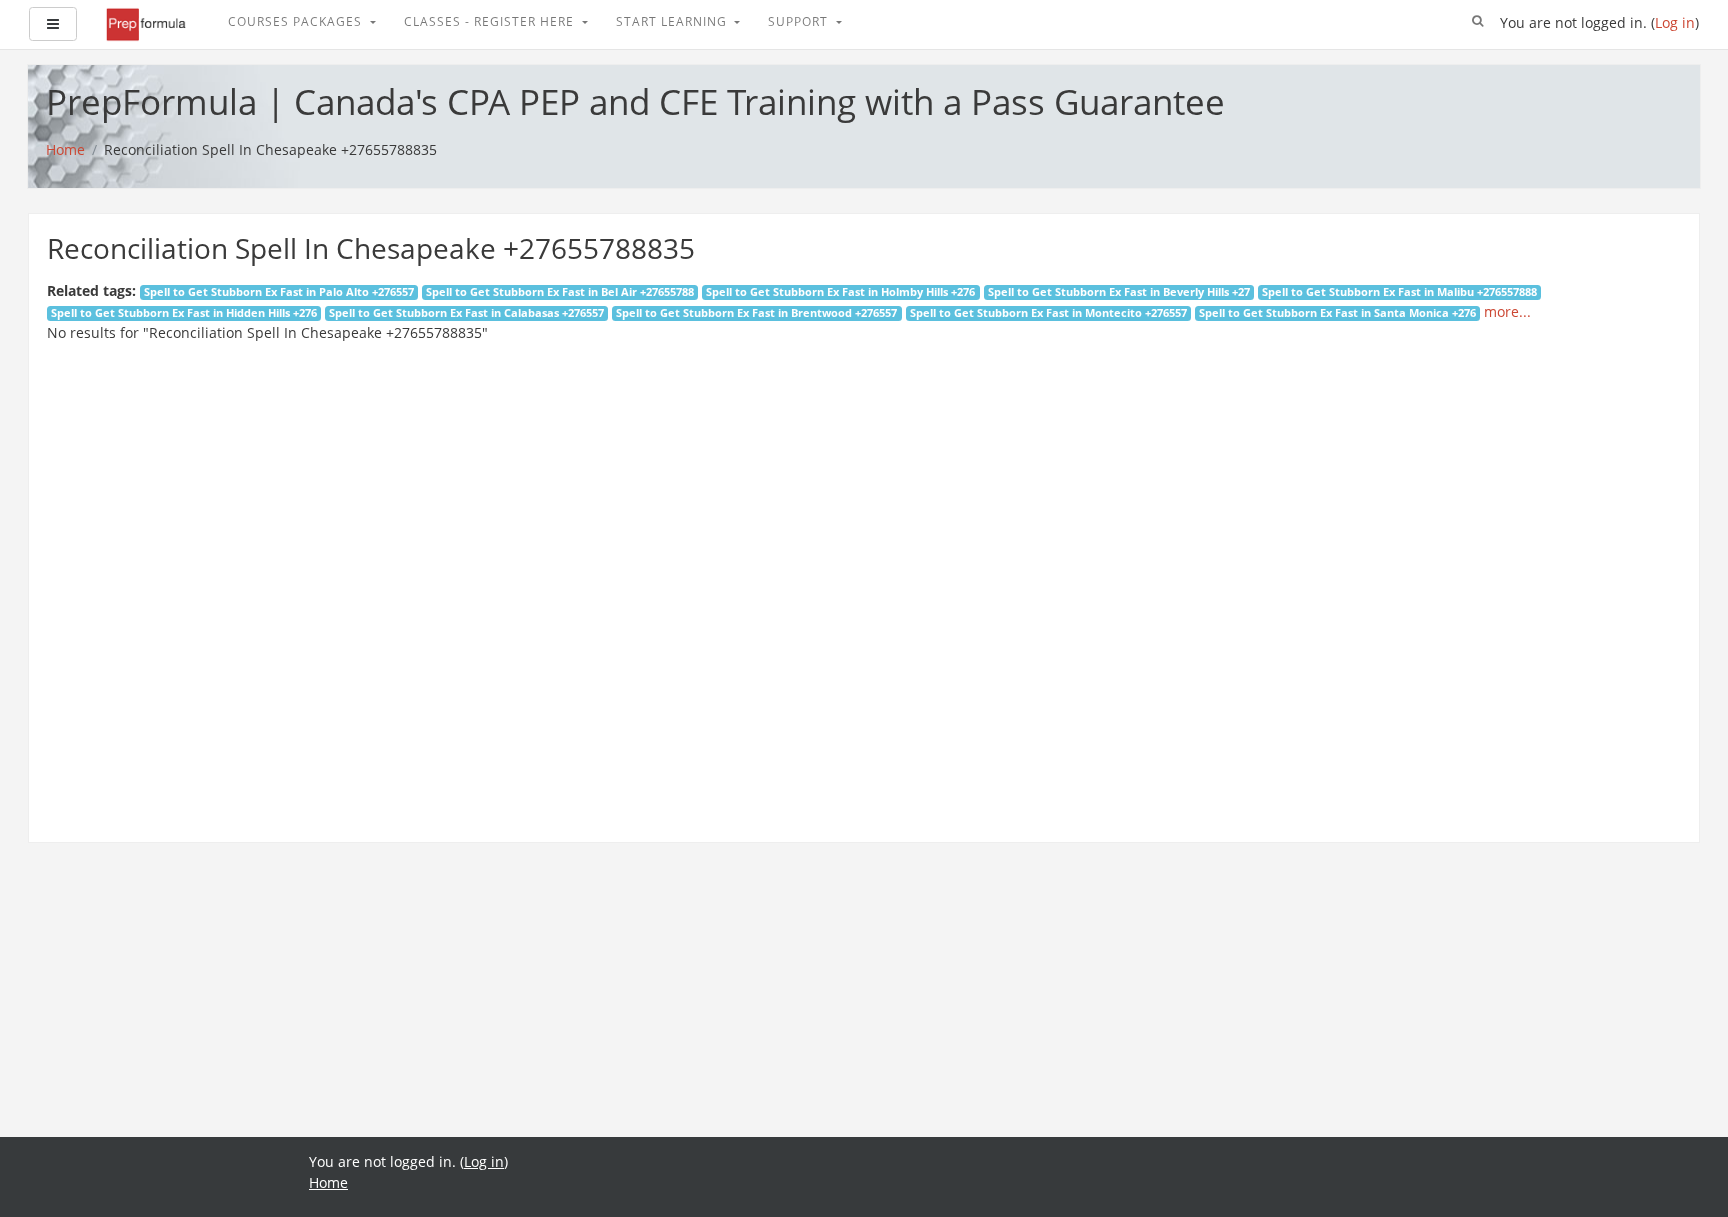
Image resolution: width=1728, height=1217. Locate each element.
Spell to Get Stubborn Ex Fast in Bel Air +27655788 (560, 292)
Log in (1675, 22)
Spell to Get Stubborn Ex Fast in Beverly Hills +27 (1119, 292)
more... (1507, 311)
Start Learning (673, 21)
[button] (1478, 22)
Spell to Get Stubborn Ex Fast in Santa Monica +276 (1337, 313)
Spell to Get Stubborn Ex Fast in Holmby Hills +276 (840, 292)
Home (328, 1182)
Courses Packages (297, 21)
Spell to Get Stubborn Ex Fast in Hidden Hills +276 (184, 313)
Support (800, 21)
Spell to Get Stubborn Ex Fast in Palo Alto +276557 (279, 292)
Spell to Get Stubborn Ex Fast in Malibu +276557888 (1399, 292)
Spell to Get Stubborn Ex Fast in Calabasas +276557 (466, 313)
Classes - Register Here (491, 21)
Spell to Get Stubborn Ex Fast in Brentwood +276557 (756, 313)
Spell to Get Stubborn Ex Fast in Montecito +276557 (1048, 313)
